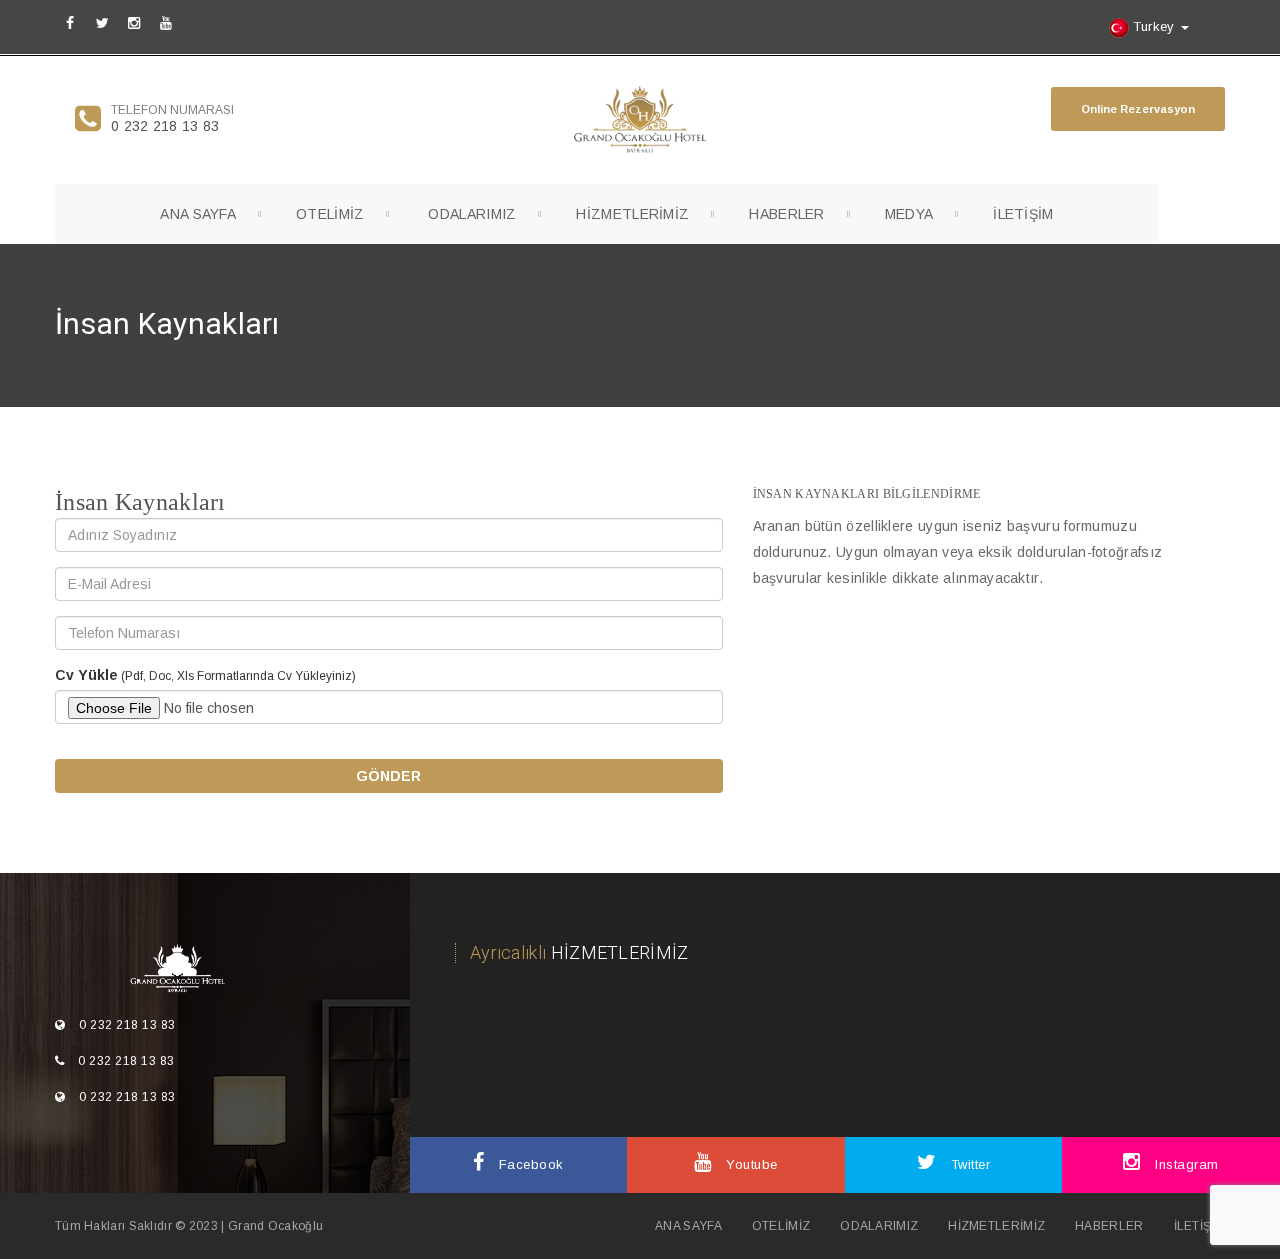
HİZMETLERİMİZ (632, 214)
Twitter (968, 1164)
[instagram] (134, 22)
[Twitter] (102, 22)
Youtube (750, 1164)
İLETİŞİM (1023, 214)
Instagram (1185, 1164)
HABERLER (786, 214)
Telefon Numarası (172, 110)
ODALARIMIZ (472, 214)
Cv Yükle (86, 675)
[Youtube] (166, 22)
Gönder (388, 776)
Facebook (529, 1164)
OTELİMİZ (330, 214)
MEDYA (909, 214)
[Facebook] (70, 22)
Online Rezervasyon (1138, 109)
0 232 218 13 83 (165, 126)
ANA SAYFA (198, 214)
